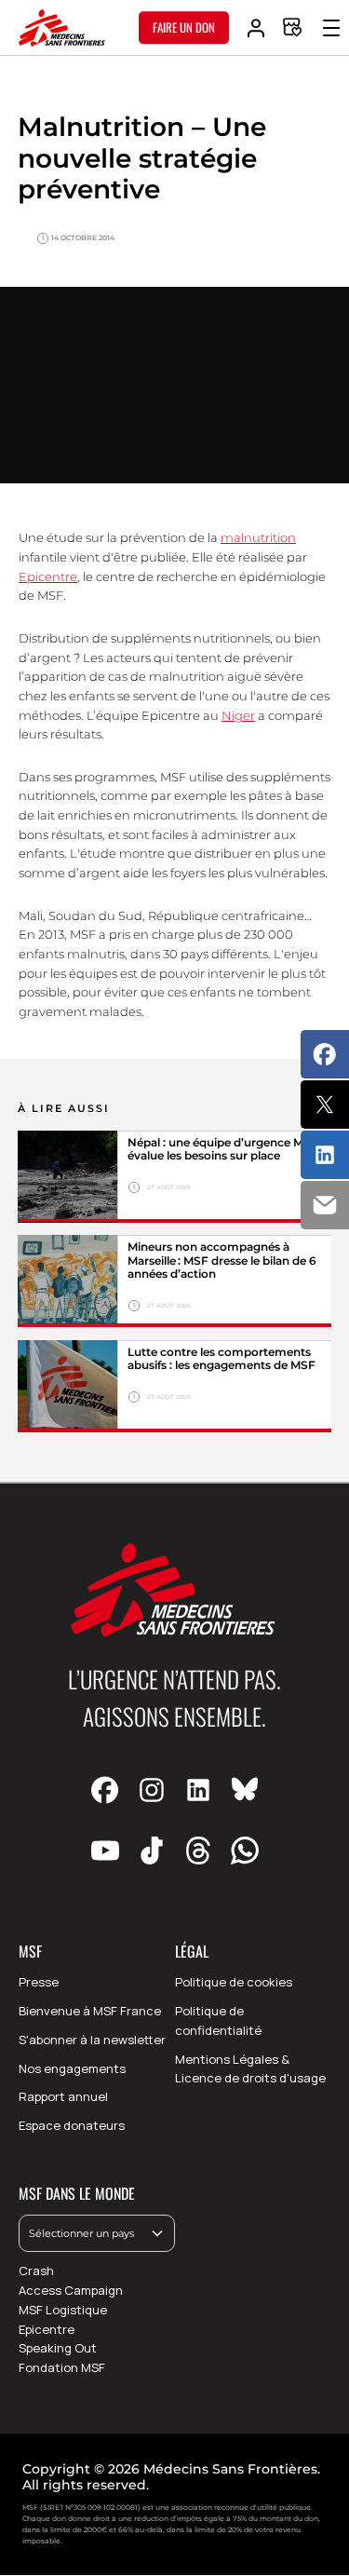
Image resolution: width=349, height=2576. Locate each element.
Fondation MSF (62, 2367)
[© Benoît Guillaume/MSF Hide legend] (67, 1281)
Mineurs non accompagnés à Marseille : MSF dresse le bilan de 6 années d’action (222, 1261)
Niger (238, 715)
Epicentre (48, 576)
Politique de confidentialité (218, 2020)
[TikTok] (152, 1851)
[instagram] (152, 1791)
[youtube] (105, 1851)
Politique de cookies (234, 1982)
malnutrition (258, 537)
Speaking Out (58, 2348)
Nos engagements (72, 2068)
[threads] (198, 1851)
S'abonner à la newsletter (92, 2040)
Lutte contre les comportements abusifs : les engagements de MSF (223, 1359)
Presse (39, 1982)
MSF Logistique (63, 2310)
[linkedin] (198, 1791)
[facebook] (105, 1791)
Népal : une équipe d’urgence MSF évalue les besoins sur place (223, 1149)
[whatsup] (245, 1851)
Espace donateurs (72, 2125)
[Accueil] (62, 28)
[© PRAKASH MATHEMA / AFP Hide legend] (67, 1177)
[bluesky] (245, 1791)
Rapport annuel (63, 2096)
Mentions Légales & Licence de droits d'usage (250, 2069)
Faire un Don (184, 27)
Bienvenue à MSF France (90, 2011)
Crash (36, 2271)
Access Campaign (71, 2290)
